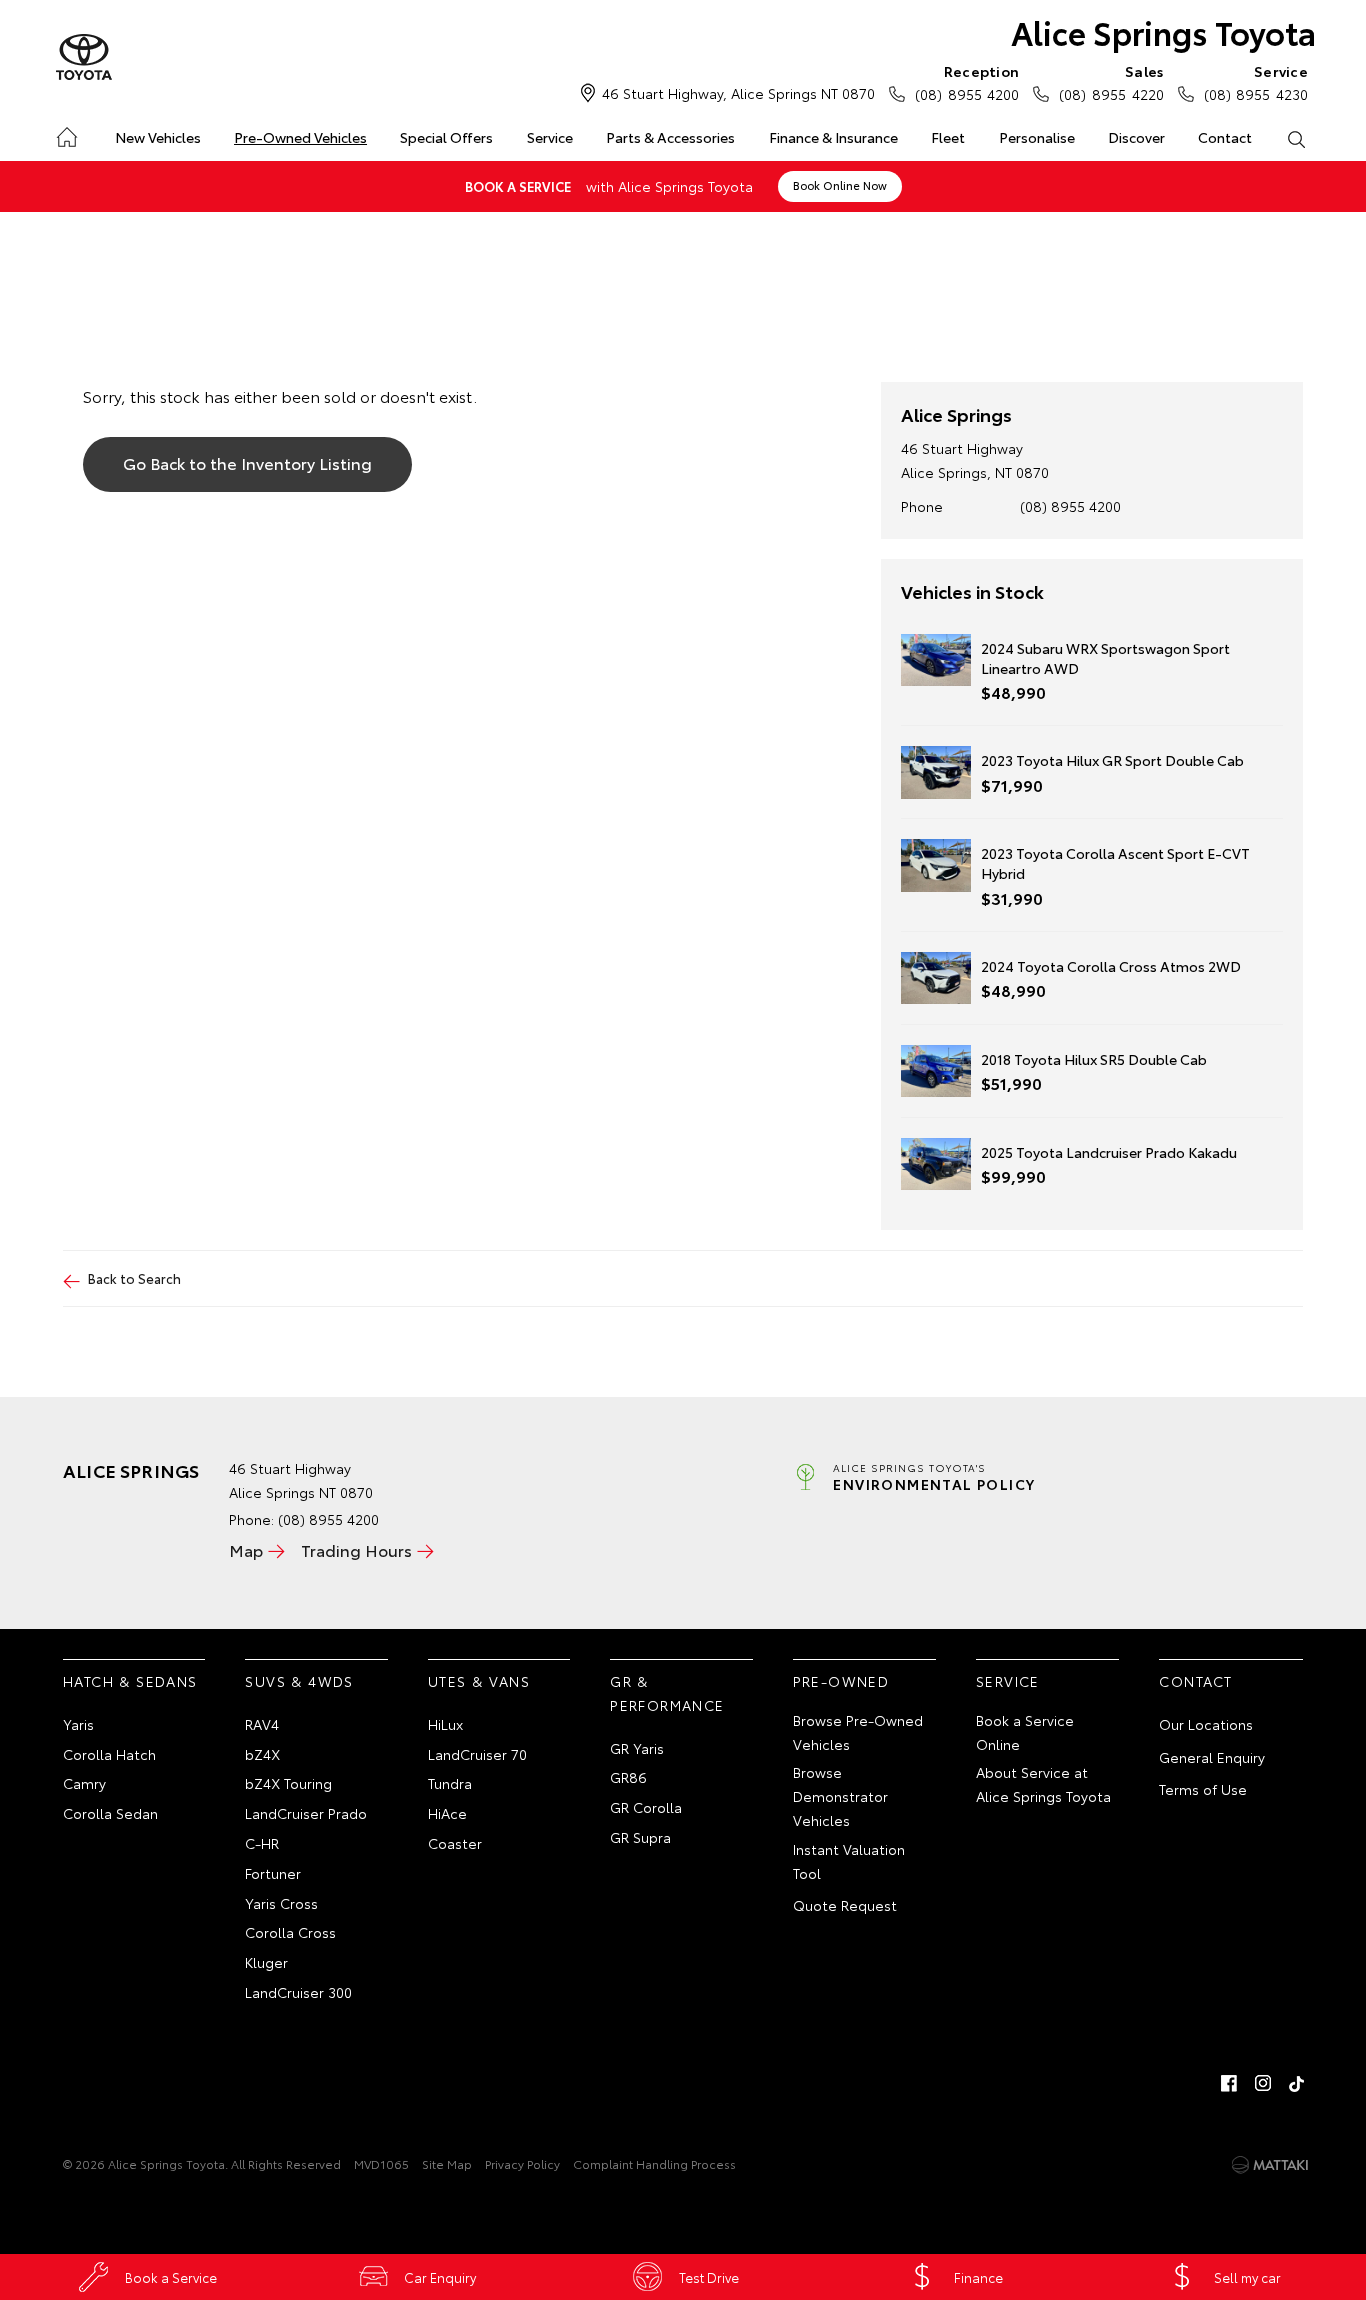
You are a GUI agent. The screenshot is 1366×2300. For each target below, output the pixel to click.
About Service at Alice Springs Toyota (1043, 1784)
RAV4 (262, 1724)
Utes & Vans (479, 1681)
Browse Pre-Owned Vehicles (858, 1732)
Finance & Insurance (833, 137)
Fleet (948, 137)
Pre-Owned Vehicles (300, 137)
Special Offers (446, 137)
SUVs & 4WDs (299, 1681)
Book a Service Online (1025, 1732)
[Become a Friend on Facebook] (1229, 2083)
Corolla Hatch (109, 1754)
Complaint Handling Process (654, 2163)
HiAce (447, 1813)
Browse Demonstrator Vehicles (840, 1796)
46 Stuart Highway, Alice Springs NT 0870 (738, 93)
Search (1296, 138)
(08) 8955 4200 (967, 82)
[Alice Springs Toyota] (84, 58)
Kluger (266, 1962)
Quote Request (845, 1905)
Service (550, 137)
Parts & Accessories (670, 137)
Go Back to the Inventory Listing (247, 462)
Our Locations (1206, 1724)
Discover (1136, 137)
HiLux (445, 1724)
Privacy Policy (522, 2163)
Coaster (455, 1843)
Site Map (447, 2163)
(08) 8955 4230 (1256, 82)
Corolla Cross (290, 1932)
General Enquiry (1212, 1757)
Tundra (450, 1783)
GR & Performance (667, 1693)
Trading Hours (356, 1549)
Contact (1225, 137)
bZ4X (262, 1754)
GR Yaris (637, 1748)
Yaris (78, 1724)
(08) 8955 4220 (1111, 82)
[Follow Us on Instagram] (1263, 2083)
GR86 (628, 1777)
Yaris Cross (281, 1903)
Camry (84, 1783)
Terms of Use (1203, 1789)
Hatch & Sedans (130, 1681)
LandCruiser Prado (306, 1813)
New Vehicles (158, 137)
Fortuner (273, 1873)
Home (65, 133)
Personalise (1037, 137)
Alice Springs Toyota (1163, 31)
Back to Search (134, 1278)
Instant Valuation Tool (849, 1861)
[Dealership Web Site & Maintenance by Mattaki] (1270, 2165)
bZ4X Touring (288, 1783)
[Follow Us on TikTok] (1297, 2083)
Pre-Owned (841, 1681)
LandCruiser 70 (477, 1754)
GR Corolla (646, 1807)
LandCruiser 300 (298, 1992)
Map (246, 1549)
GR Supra (640, 1837)
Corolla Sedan (110, 1813)
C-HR (262, 1843)
